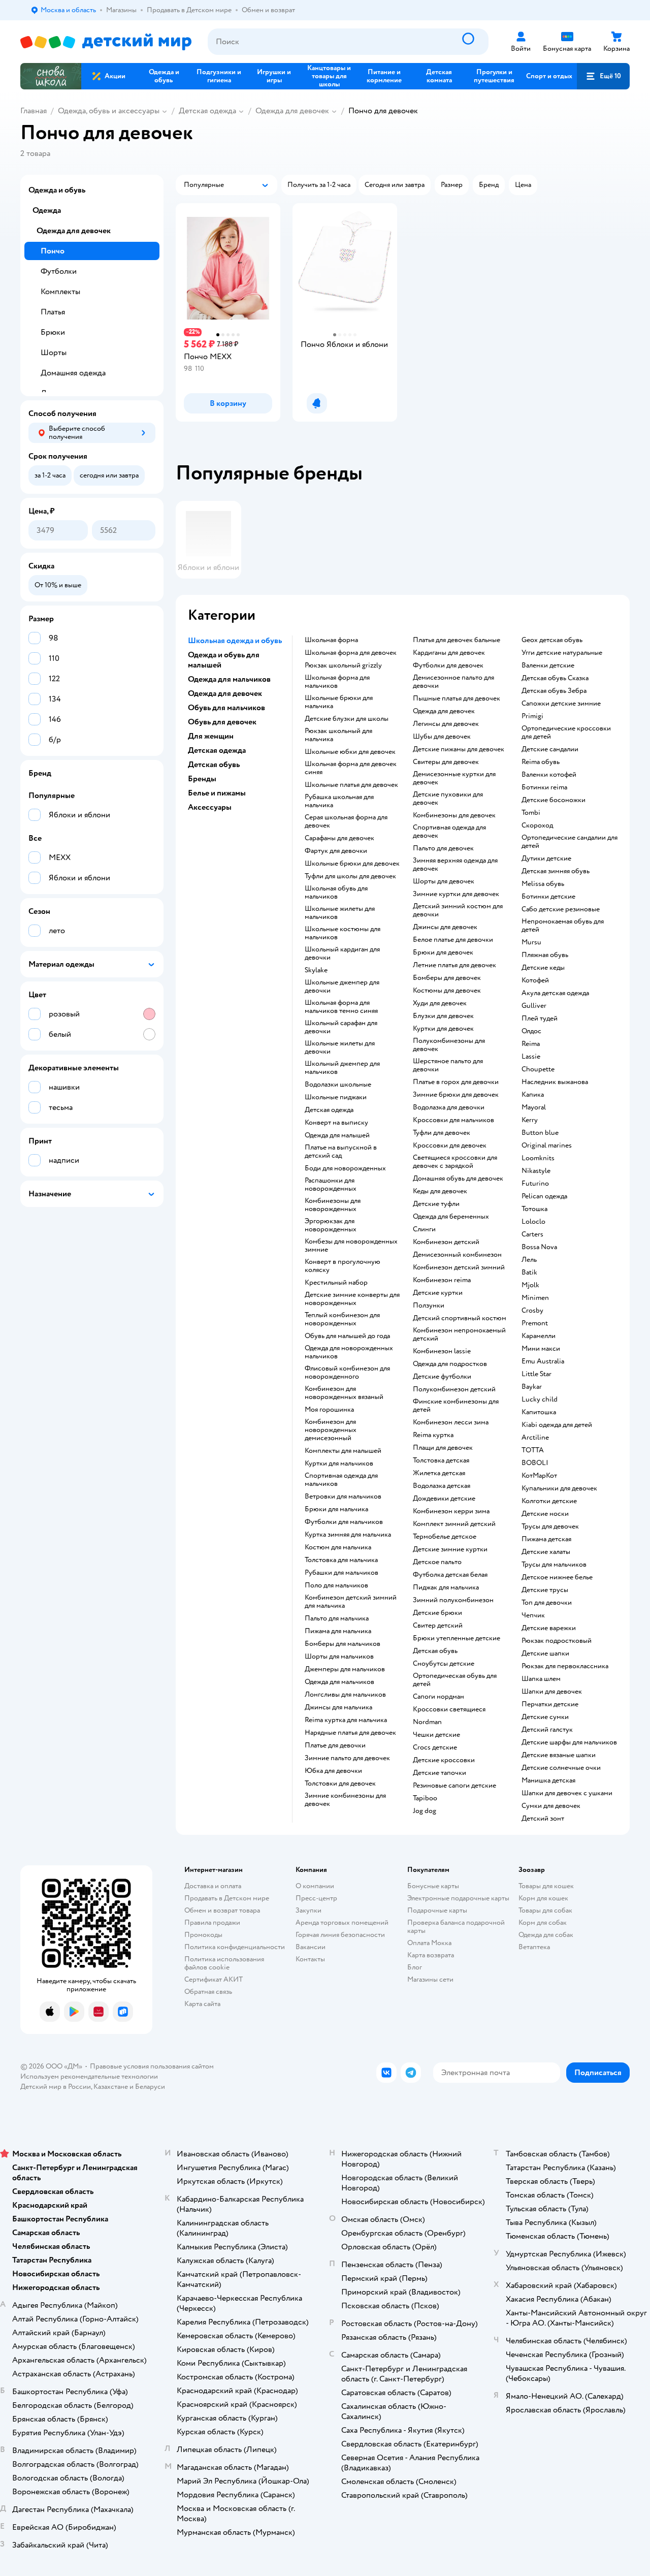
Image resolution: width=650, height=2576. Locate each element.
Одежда (47, 210)
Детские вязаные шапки (559, 1755)
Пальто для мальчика (337, 1618)
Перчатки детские (550, 1704)
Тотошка (534, 1209)
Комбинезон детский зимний (459, 1267)
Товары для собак (545, 1910)
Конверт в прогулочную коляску (343, 1266)
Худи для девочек (440, 1003)
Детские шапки (545, 1653)
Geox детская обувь (552, 640)
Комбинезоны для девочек (454, 815)
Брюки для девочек (443, 952)
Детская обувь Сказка (555, 678)
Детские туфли (436, 1204)
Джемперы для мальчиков (345, 1669)
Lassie (531, 1057)
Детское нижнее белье (557, 1577)
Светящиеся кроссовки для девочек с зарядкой (455, 1162)
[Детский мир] (106, 42)
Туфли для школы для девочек (350, 876)
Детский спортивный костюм (460, 1318)
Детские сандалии (550, 749)
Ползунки (429, 1306)
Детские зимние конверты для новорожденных (352, 1299)
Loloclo (533, 1222)
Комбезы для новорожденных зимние (351, 1246)
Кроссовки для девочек (450, 1146)
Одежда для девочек (292, 111)
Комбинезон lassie (442, 1351)
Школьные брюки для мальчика (339, 702)
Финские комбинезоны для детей (456, 1406)
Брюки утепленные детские (457, 1638)
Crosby (532, 1311)
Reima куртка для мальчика (346, 1720)
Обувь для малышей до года (347, 1336)
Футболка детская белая (450, 1575)
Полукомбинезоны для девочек (449, 1045)
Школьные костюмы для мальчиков (343, 933)
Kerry (530, 1120)
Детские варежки (549, 1628)
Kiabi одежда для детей (557, 1425)
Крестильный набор (336, 1283)
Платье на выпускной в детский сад (341, 1152)
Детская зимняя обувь (556, 871)
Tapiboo (425, 1798)
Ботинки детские (548, 897)
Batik (529, 1273)
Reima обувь (541, 762)
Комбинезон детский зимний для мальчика (351, 1602)
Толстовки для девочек (340, 1784)
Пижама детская (546, 1539)
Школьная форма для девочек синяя (351, 768)
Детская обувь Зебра (554, 691)
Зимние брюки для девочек (456, 1095)
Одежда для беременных (451, 1217)
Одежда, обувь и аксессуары (109, 111)
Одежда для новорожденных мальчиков (349, 1352)
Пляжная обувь (545, 955)
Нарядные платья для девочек (350, 1733)
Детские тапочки (440, 1773)
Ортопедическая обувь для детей (455, 1680)
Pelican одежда (544, 1196)
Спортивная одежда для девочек (449, 832)
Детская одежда (207, 111)
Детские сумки (545, 1717)
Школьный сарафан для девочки (341, 1027)
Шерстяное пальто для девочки (448, 1065)
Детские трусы (545, 1590)
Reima (531, 1044)
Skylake (316, 970)
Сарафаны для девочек (339, 838)
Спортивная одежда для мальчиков (341, 1480)
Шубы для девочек (442, 737)
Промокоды (203, 1935)
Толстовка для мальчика (341, 1560)
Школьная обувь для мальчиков (336, 893)
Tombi (531, 813)
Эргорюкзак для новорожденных (331, 1225)
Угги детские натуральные (562, 653)
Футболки (59, 271)
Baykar (532, 1387)
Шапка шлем (541, 1679)
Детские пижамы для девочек (459, 749)
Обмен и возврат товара (222, 1910)
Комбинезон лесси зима (451, 1422)
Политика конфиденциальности (235, 1947)
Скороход (537, 825)
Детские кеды (543, 968)
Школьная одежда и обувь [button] (235, 641)
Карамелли (539, 1336)
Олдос (531, 1031)
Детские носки (545, 1514)
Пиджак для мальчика (446, 1587)
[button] (603, 76)
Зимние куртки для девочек (456, 894)
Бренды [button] (202, 779)
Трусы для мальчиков (554, 1565)
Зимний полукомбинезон (453, 1600)
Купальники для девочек (559, 1488)
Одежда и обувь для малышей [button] (224, 660)
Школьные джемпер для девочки (342, 987)
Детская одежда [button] (217, 750)
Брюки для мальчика (336, 1509)
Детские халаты (546, 1552)
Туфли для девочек (442, 1133)
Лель (529, 1260)
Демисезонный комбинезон (457, 1255)
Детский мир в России (56, 2087)
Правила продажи (212, 1922)
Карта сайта (202, 2004)
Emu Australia (543, 1361)
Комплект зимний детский (454, 1524)
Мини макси (541, 1349)
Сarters (532, 1234)
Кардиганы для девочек (449, 653)
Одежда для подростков (450, 1364)
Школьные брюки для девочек (352, 864)
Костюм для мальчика (338, 1547)
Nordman (427, 1722)
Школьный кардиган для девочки (342, 953)
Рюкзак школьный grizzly (343, 665)
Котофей (535, 980)
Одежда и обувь (57, 190)
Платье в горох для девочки (456, 1082)
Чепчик (533, 1615)
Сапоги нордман (438, 1697)
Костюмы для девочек (447, 991)
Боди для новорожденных (345, 1168)
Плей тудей (540, 1019)
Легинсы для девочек (446, 724)
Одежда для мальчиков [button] (229, 679)
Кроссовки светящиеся (449, 1709)
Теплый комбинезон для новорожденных (342, 1319)
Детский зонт (543, 1819)
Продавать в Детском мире (227, 1898)
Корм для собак (543, 1922)
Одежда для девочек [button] (225, 693)
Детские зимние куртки (450, 1549)
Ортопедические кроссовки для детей (566, 733)
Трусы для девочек (550, 1526)
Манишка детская (548, 1780)
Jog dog (425, 1811)
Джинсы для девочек (445, 927)
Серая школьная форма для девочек (346, 821)
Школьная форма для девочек (351, 653)
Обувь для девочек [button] (222, 722)
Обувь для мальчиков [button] (226, 708)
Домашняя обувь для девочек (458, 1179)
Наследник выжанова (555, 1082)
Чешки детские (436, 1735)
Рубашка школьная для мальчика (339, 801)
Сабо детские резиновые (561, 909)
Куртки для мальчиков (339, 1464)
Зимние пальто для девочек (347, 1758)
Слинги (424, 1229)
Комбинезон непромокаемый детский (459, 1334)
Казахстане (111, 2087)
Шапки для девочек (552, 1692)
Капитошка (539, 1412)
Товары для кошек (546, 1886)
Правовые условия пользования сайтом (152, 2066)
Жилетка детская (439, 1473)
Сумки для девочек (551, 1806)
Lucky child (540, 1400)
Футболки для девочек (448, 665)
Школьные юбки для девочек (350, 752)
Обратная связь (208, 1992)
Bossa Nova (539, 1247)
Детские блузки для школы (347, 719)
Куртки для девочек (443, 1029)
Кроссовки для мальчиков (453, 1120)
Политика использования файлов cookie (224, 1963)
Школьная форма (331, 640)
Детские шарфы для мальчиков (569, 1742)
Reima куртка (433, 1435)
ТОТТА (533, 1450)
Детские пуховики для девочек (448, 799)
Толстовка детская (441, 1460)
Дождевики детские (444, 1499)
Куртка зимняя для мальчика (348, 1535)
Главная (34, 111)
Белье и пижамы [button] (217, 793)
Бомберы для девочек (447, 978)
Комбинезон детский (446, 1242)
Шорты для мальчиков (339, 1657)
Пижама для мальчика (338, 1631)
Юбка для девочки (333, 1771)
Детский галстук (547, 1730)
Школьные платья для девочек (351, 785)
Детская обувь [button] (214, 765)
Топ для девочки (547, 1603)
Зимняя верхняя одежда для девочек (455, 865)
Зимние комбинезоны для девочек (345, 1800)
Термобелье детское (445, 1537)
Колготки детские (549, 1501)
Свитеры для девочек (446, 762)
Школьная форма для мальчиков (337, 682)
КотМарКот (539, 1476)
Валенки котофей (549, 775)
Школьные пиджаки (336, 1097)
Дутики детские (546, 858)
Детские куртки (438, 1293)
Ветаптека (534, 1947)
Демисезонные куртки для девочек (454, 778)
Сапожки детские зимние (561, 704)
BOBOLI (535, 1463)
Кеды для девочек (440, 1191)
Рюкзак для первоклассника (565, 1666)
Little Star (537, 1374)
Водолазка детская (442, 1486)
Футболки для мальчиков (344, 1522)
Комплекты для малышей (343, 1451)
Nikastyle (536, 1171)
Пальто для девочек (443, 848)
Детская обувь (435, 1651)
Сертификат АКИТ (214, 1979)
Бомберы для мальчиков (343, 1644)
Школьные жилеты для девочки (340, 1047)
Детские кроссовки (444, 1760)
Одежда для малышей (337, 1135)
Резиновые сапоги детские (454, 1786)
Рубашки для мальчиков (342, 1573)
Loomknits (538, 1158)
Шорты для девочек (444, 881)
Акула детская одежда (555, 993)
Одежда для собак (546, 1935)
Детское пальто (437, 1562)
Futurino (535, 1184)
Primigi (532, 716)
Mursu (531, 942)
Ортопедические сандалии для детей (570, 842)
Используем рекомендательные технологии (89, 2076)
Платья (53, 312)
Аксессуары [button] (210, 807)
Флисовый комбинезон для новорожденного (347, 1373)
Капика (533, 1095)
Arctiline (535, 1438)
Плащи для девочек (443, 1448)
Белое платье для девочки (453, 940)
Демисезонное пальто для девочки (453, 682)
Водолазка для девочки (449, 1107)
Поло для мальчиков (336, 1585)
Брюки (53, 332)
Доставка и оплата (213, 1886)
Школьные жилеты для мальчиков (340, 913)
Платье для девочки (335, 1745)
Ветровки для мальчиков (343, 1497)
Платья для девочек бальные (457, 640)
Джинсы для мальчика (338, 1707)
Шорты (54, 353)
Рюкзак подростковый (557, 1641)
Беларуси (150, 2087)
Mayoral (534, 1107)
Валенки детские (548, 665)
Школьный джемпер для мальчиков (342, 1068)
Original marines (547, 1146)
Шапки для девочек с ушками (567, 1793)
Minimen (535, 1298)
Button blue (540, 1133)
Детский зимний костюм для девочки (458, 910)
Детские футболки (442, 1377)
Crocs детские (435, 1747)
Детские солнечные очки (561, 1768)
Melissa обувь (543, 884)
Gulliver (534, 1006)
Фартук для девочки (336, 851)
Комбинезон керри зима (451, 1511)
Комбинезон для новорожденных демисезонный (331, 1430)
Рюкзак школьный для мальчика (338, 735)
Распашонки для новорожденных (331, 1185)
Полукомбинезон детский (454, 1389)
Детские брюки (437, 1613)
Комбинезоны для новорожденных (333, 1205)
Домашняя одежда (73, 373)
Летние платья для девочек (454, 965)
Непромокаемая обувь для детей (563, 926)
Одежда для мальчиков (339, 1682)
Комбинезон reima (442, 1280)
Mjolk (530, 1285)
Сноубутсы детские (444, 1664)
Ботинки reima (544, 787)
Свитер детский (438, 1626)
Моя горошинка (329, 1410)
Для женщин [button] (211, 736)
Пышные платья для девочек (457, 698)
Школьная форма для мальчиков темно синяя (341, 1007)
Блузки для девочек (443, 1016)
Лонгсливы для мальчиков (345, 1695)
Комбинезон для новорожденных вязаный (344, 1393)
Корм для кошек (543, 1898)
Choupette (538, 1069)
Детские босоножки (554, 800)
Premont (535, 1323)
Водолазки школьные (338, 1085)
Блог (415, 1967)
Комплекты (60, 292)
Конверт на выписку (336, 1123)
